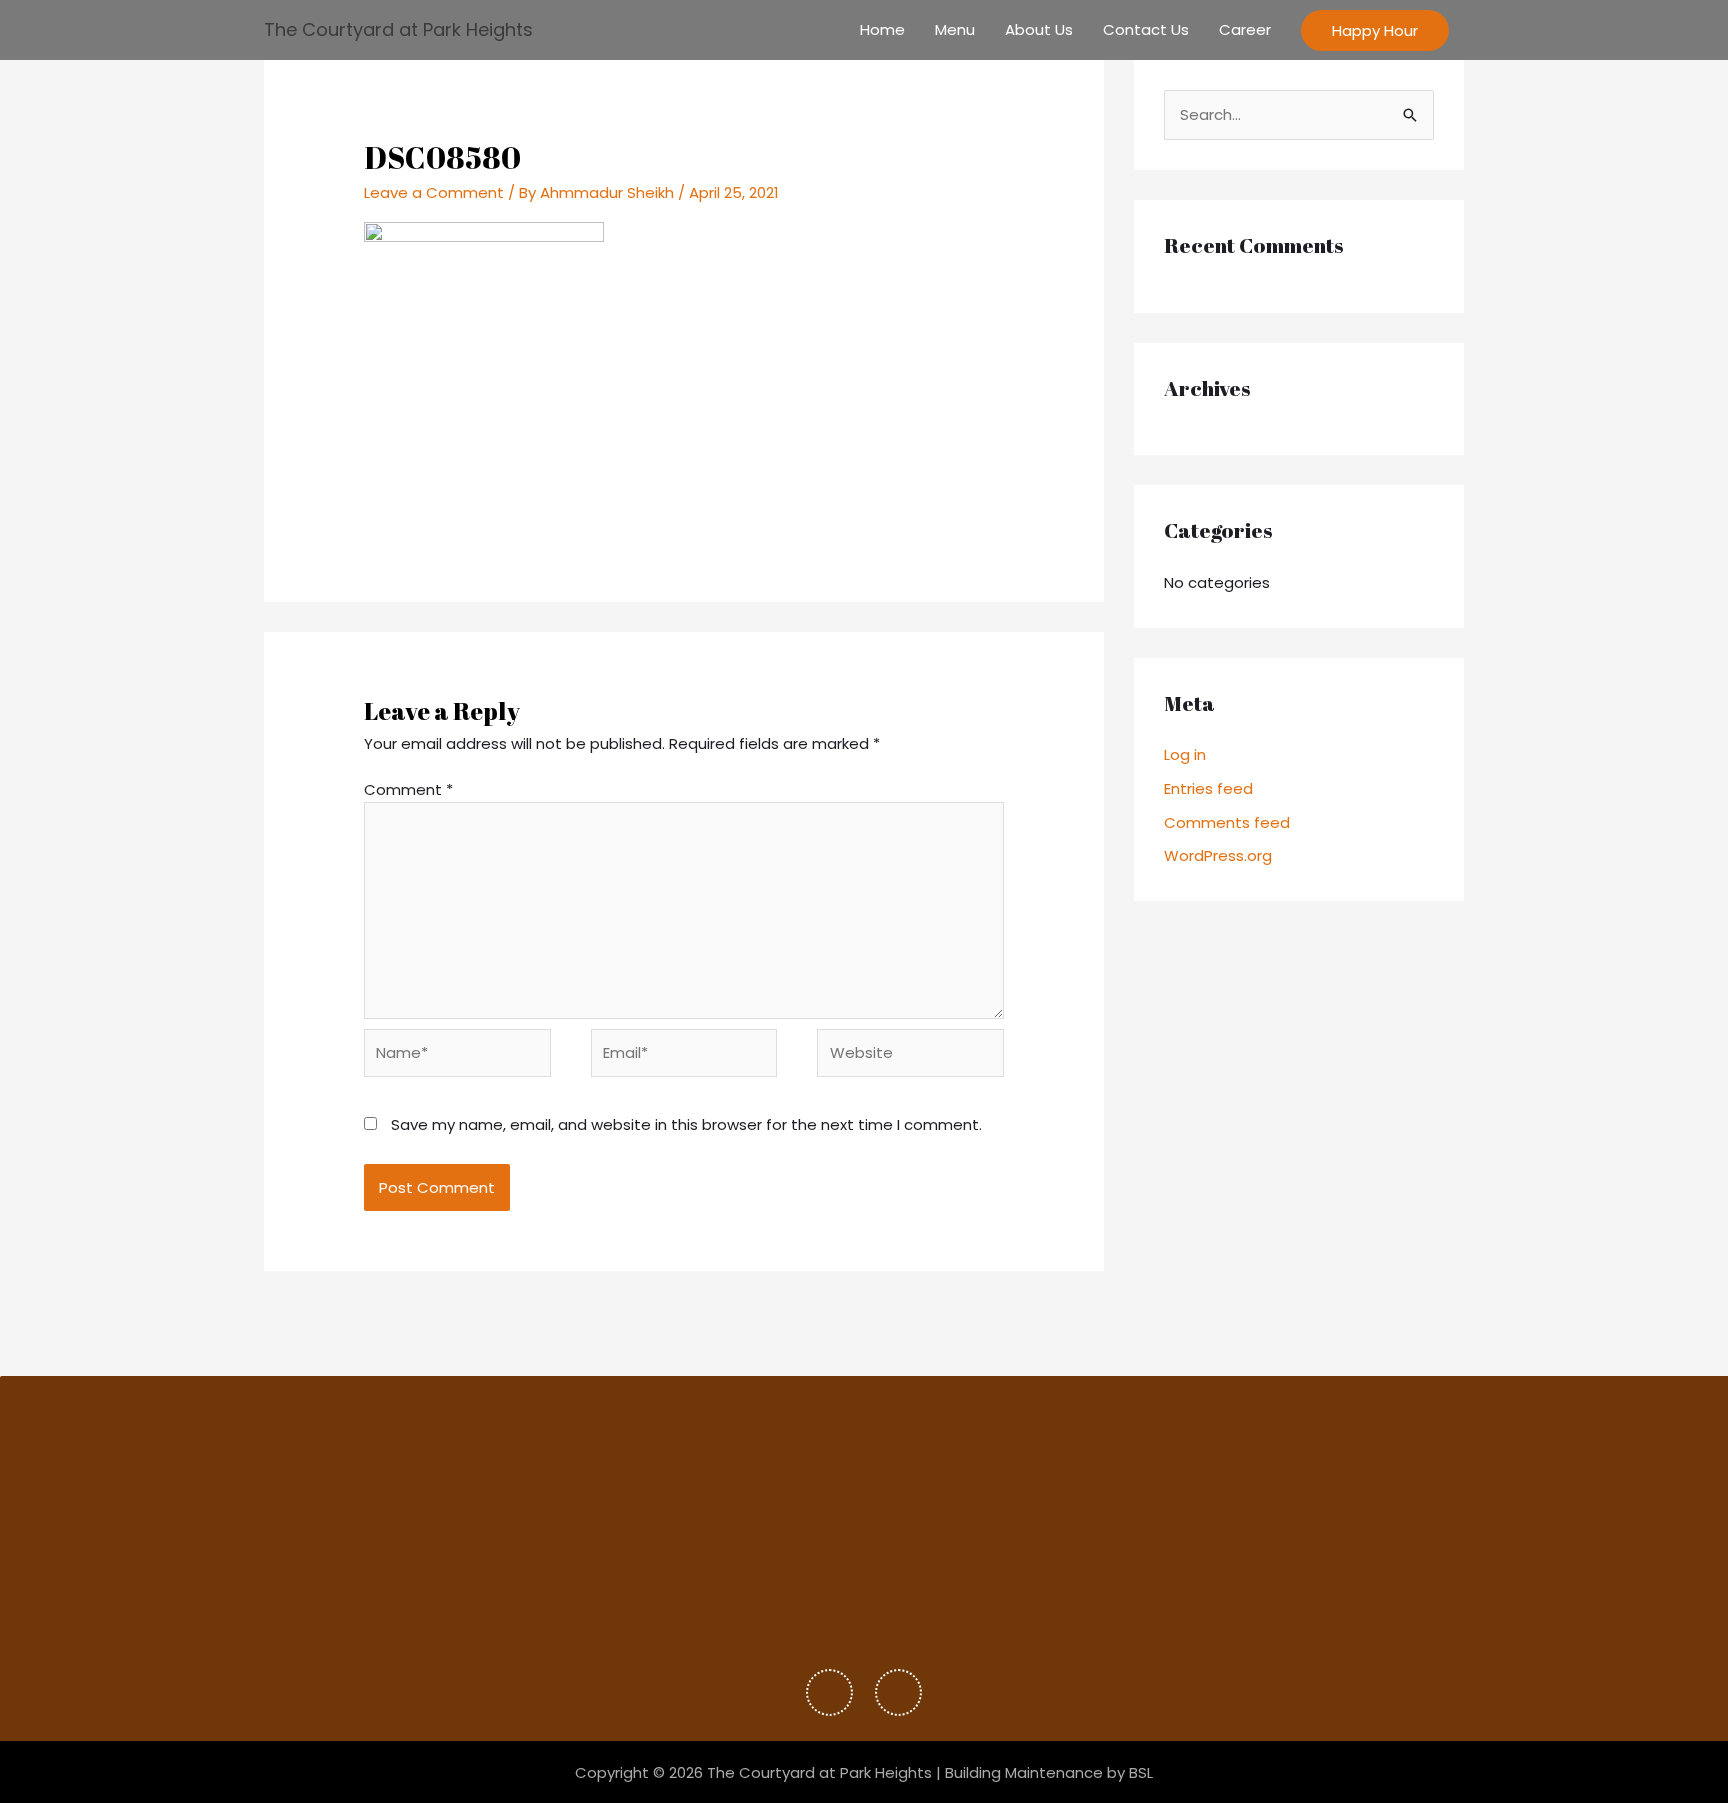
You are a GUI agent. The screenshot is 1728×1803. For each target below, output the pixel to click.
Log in (1185, 754)
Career (1245, 29)
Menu (955, 29)
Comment (408, 789)
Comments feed (1227, 822)
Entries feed (1208, 788)
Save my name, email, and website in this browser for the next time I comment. (686, 1124)
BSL (1141, 1772)
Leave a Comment (434, 192)
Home (882, 29)
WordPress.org (1218, 855)
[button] (1375, 30)
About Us (1039, 29)
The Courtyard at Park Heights (398, 29)
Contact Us (1146, 29)
